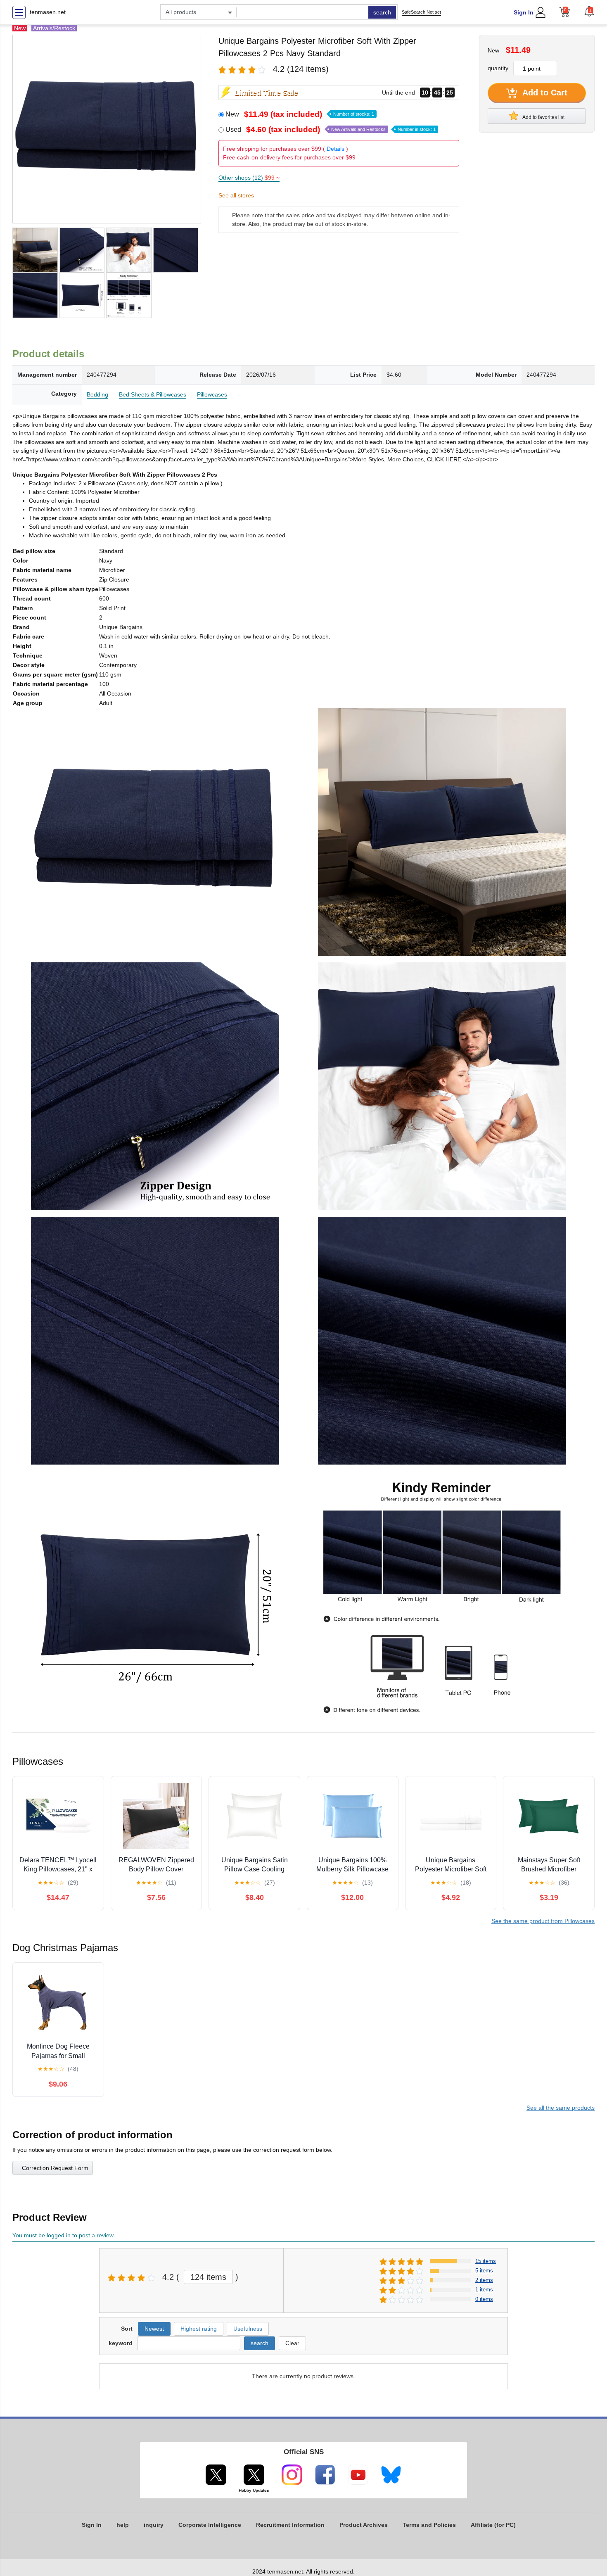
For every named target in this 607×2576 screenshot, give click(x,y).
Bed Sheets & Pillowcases (153, 394)
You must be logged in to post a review (63, 2235)
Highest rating (199, 2329)
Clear (292, 2343)
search (382, 12)
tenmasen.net (48, 12)
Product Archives (364, 2525)
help (123, 2525)
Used (331, 129)
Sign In (524, 12)
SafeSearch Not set (421, 12)
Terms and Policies (429, 2525)
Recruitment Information (290, 2525)
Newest (154, 2329)
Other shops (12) (249, 178)
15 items (486, 2261)
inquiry (154, 2525)
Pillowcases (212, 394)
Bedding (97, 394)
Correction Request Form (55, 2168)
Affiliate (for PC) (493, 2525)
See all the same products (561, 2108)
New (300, 114)
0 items (484, 2299)
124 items (208, 2277)
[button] (589, 11)
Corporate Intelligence (210, 2525)
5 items (484, 2271)
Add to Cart (544, 93)
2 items (484, 2280)
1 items (484, 2290)
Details (336, 149)
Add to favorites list (543, 117)
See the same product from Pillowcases (543, 1921)
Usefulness (248, 2329)
